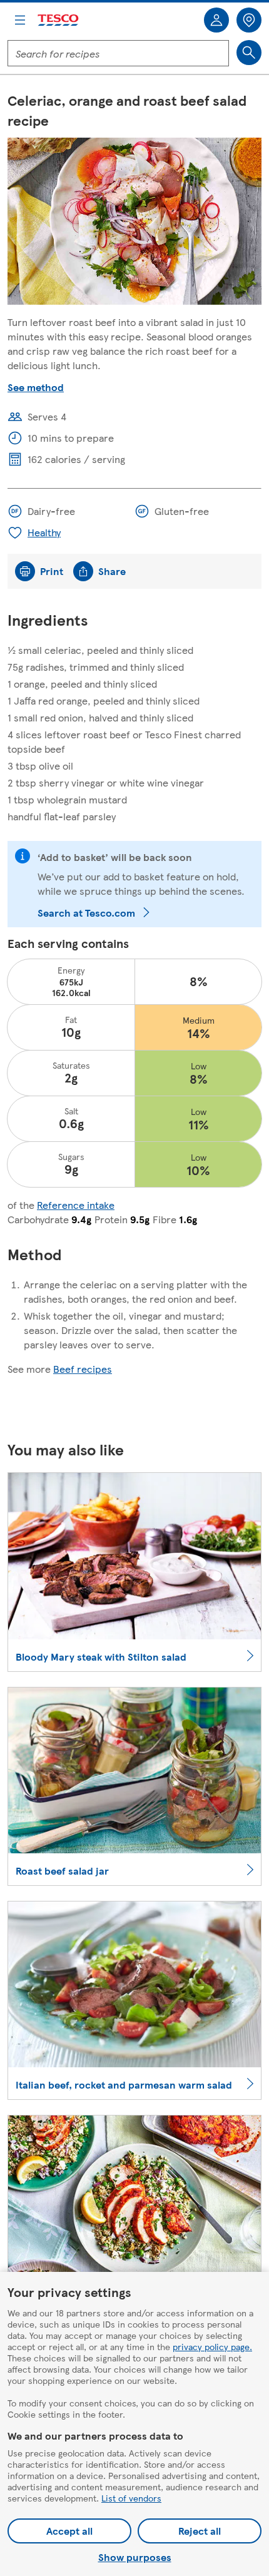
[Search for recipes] (249, 53)
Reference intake (76, 1205)
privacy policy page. (212, 2346)
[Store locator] (249, 20)
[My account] (216, 20)
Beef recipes (83, 1369)
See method (36, 387)
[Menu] (20, 20)
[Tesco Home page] (59, 20)
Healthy (44, 532)
